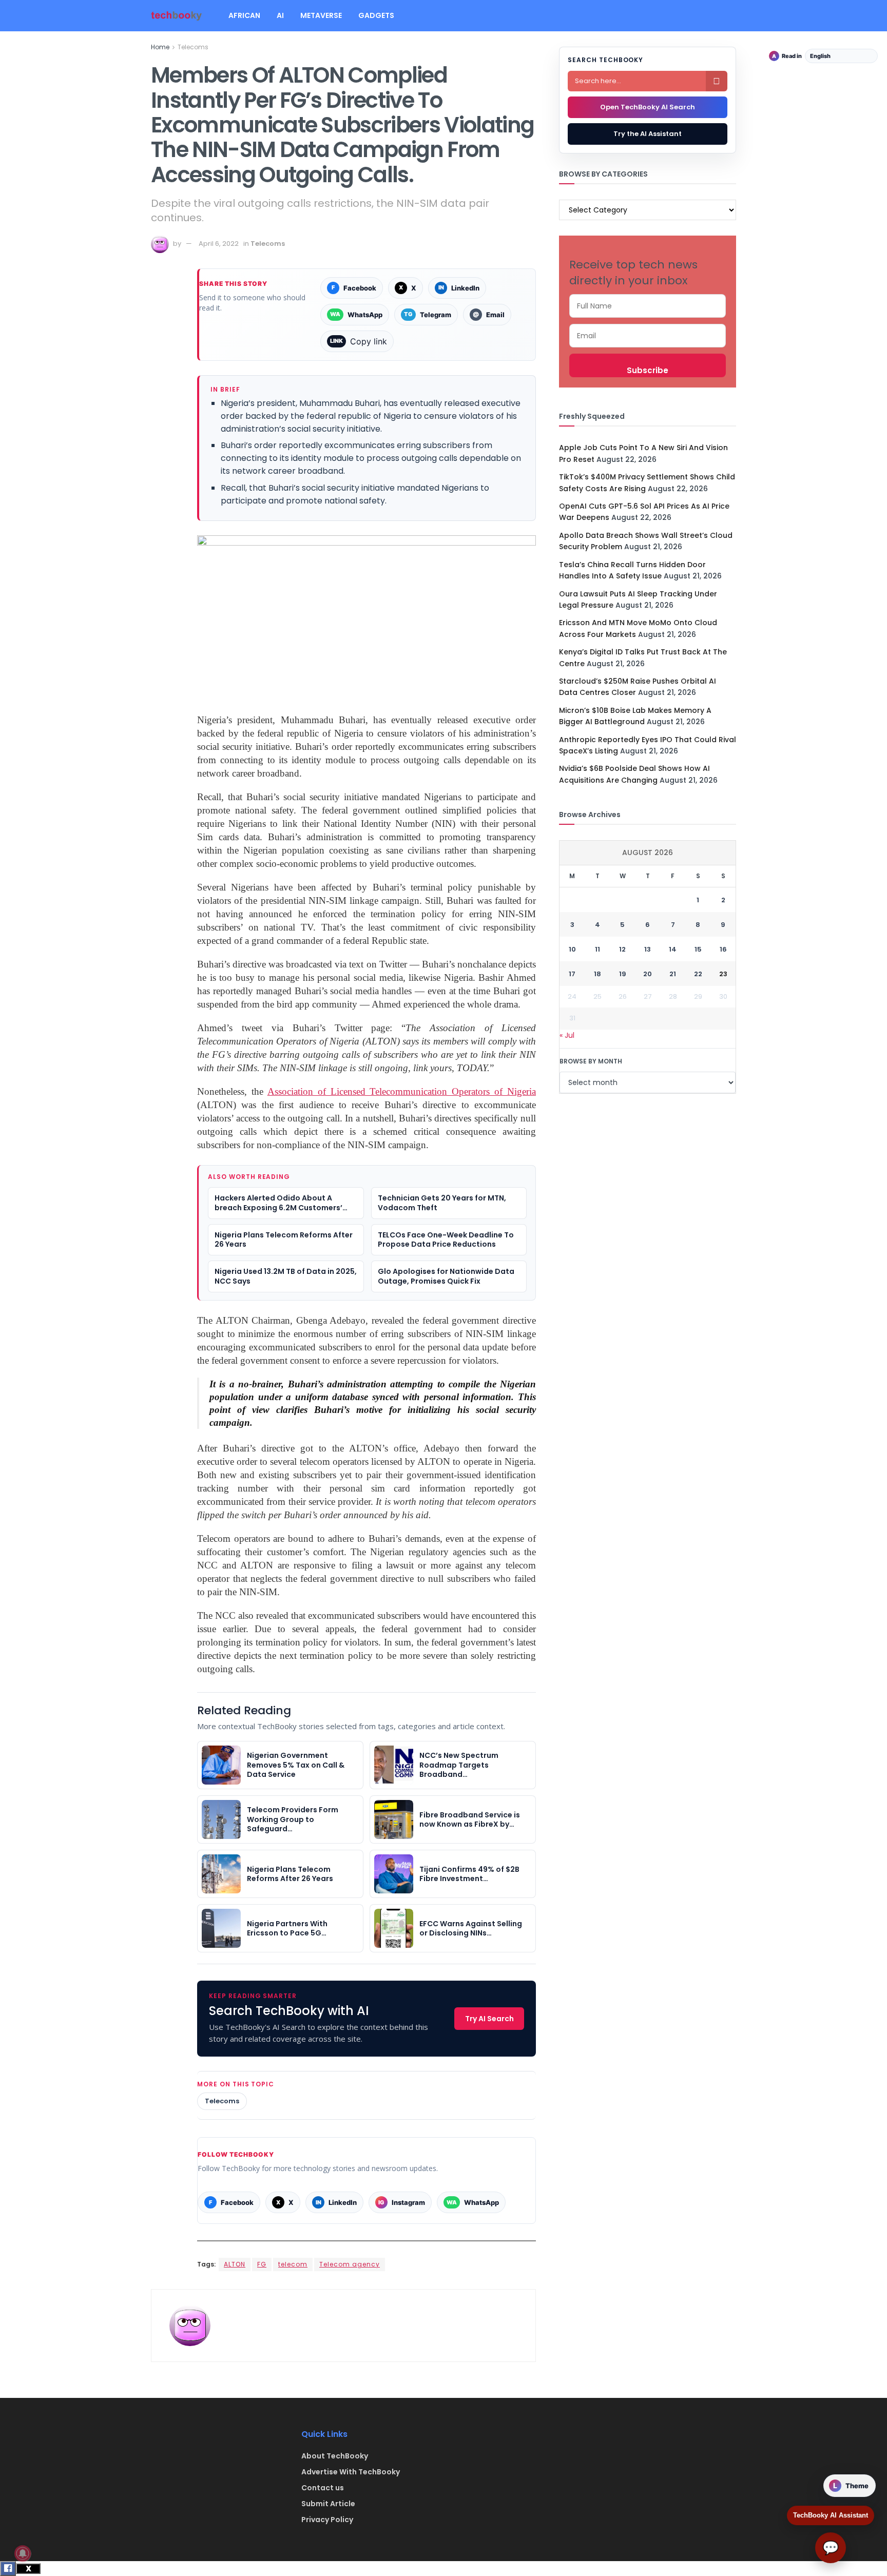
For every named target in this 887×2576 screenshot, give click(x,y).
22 (698, 974)
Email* (648, 336)
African (244, 15)
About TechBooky (335, 2456)
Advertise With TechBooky (351, 2472)
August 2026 (648, 853)
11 (597, 949)
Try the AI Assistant (648, 134)
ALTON (235, 2264)
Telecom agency (350, 2264)
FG (262, 2264)
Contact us (323, 2488)
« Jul (567, 1035)
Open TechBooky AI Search (648, 107)
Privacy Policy (327, 2520)
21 (673, 974)
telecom (293, 2264)
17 (572, 974)
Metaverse (321, 15)
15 (698, 949)
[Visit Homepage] (177, 16)
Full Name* (648, 306)
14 (673, 949)
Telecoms (193, 47)
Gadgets (376, 15)
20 (648, 974)
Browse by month (591, 1061)
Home (160, 47)
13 (648, 949)
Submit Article (328, 2504)
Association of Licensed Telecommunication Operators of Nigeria (402, 1091)
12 (622, 949)
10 (572, 949)
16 (723, 949)
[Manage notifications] (23, 2553)
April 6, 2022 (219, 244)
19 (623, 974)
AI (280, 15)
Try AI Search (489, 2019)
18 (597, 974)
